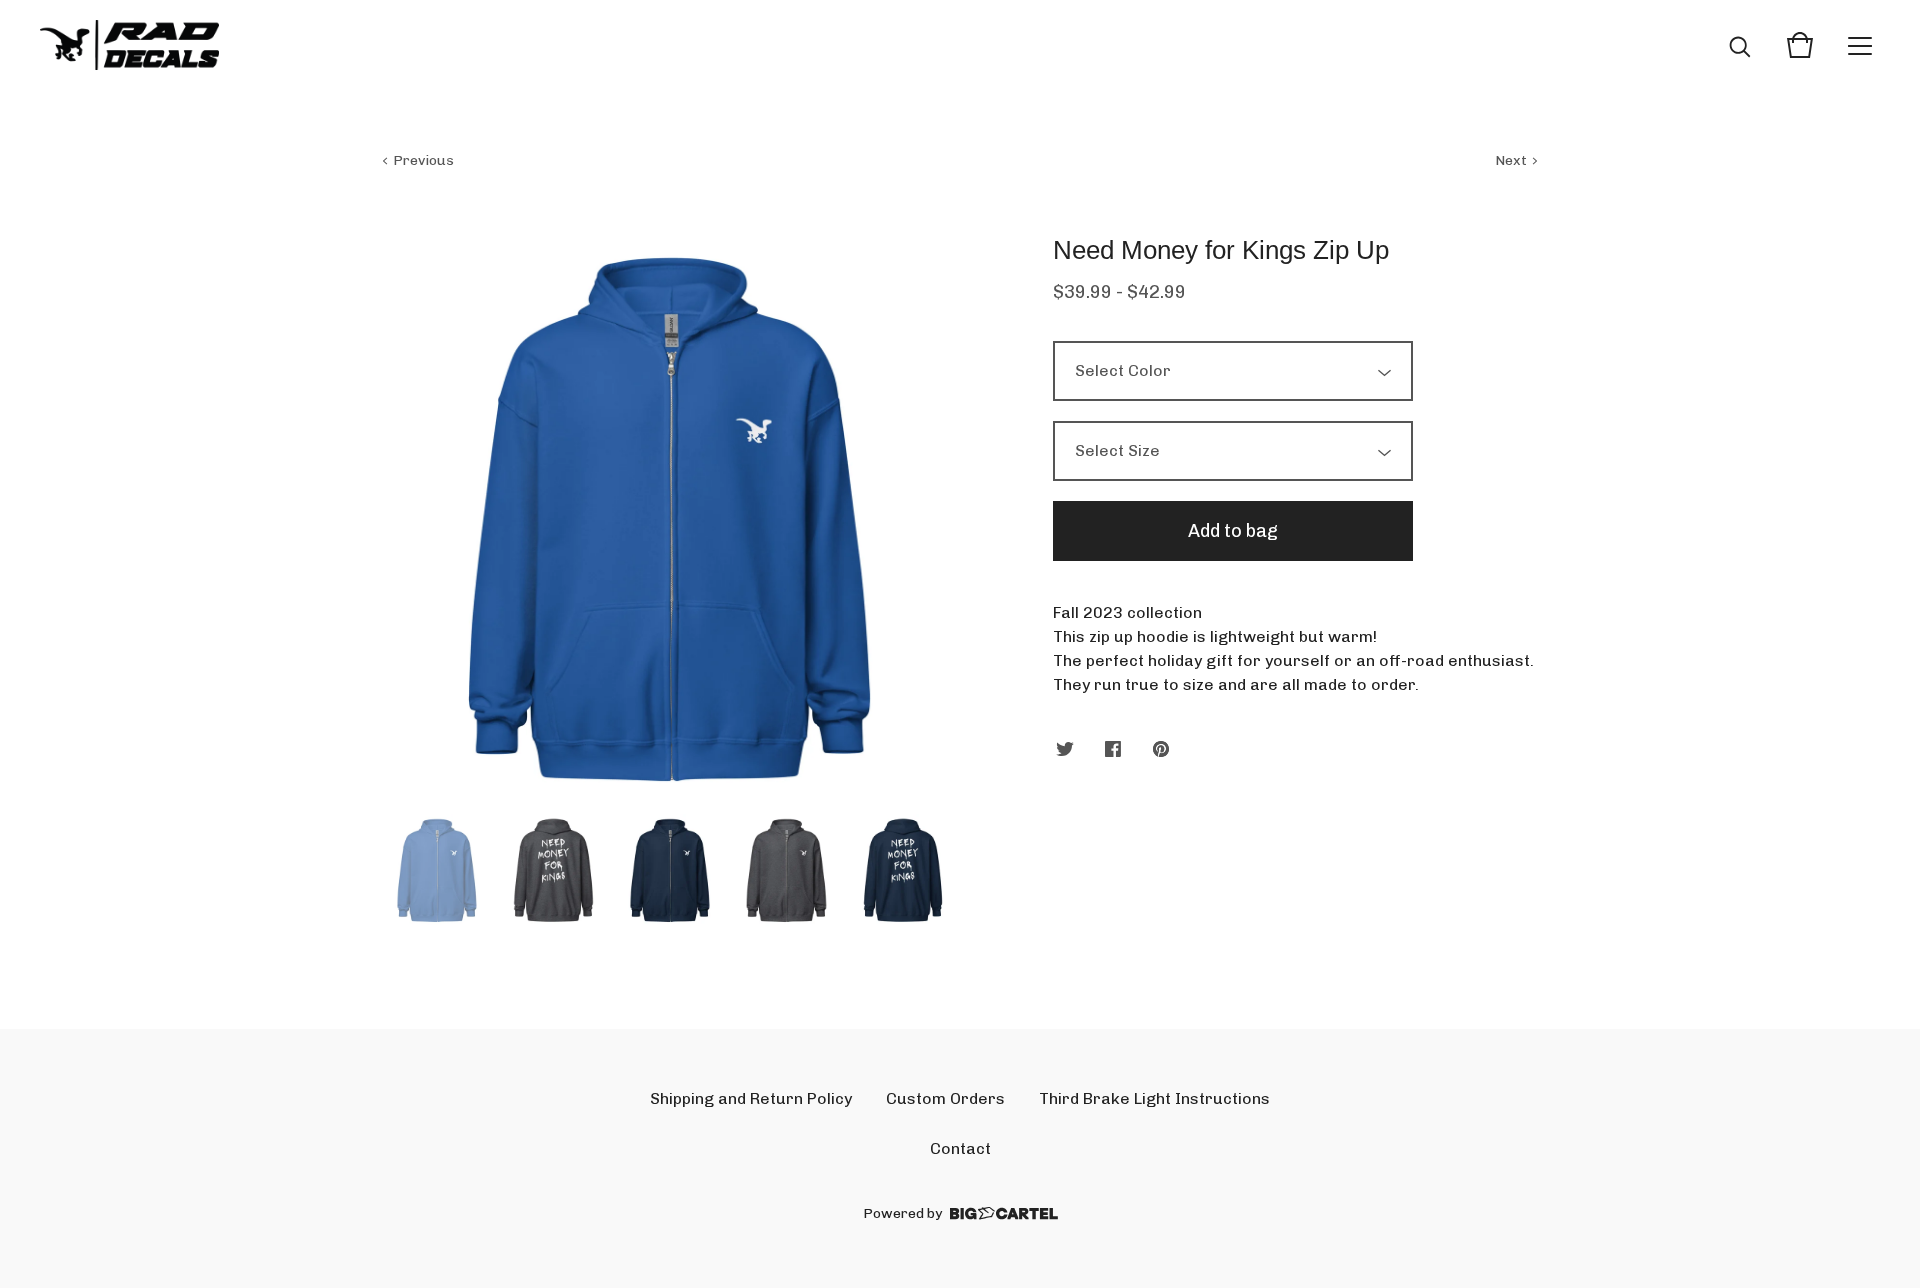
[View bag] (1800, 45)
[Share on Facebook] (1113, 750)
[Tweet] (1065, 750)
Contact (960, 1148)
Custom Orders (945, 1098)
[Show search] (1740, 45)
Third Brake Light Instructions (1154, 1098)
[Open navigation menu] (1860, 45)
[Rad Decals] (129, 45)
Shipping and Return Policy (751, 1098)
